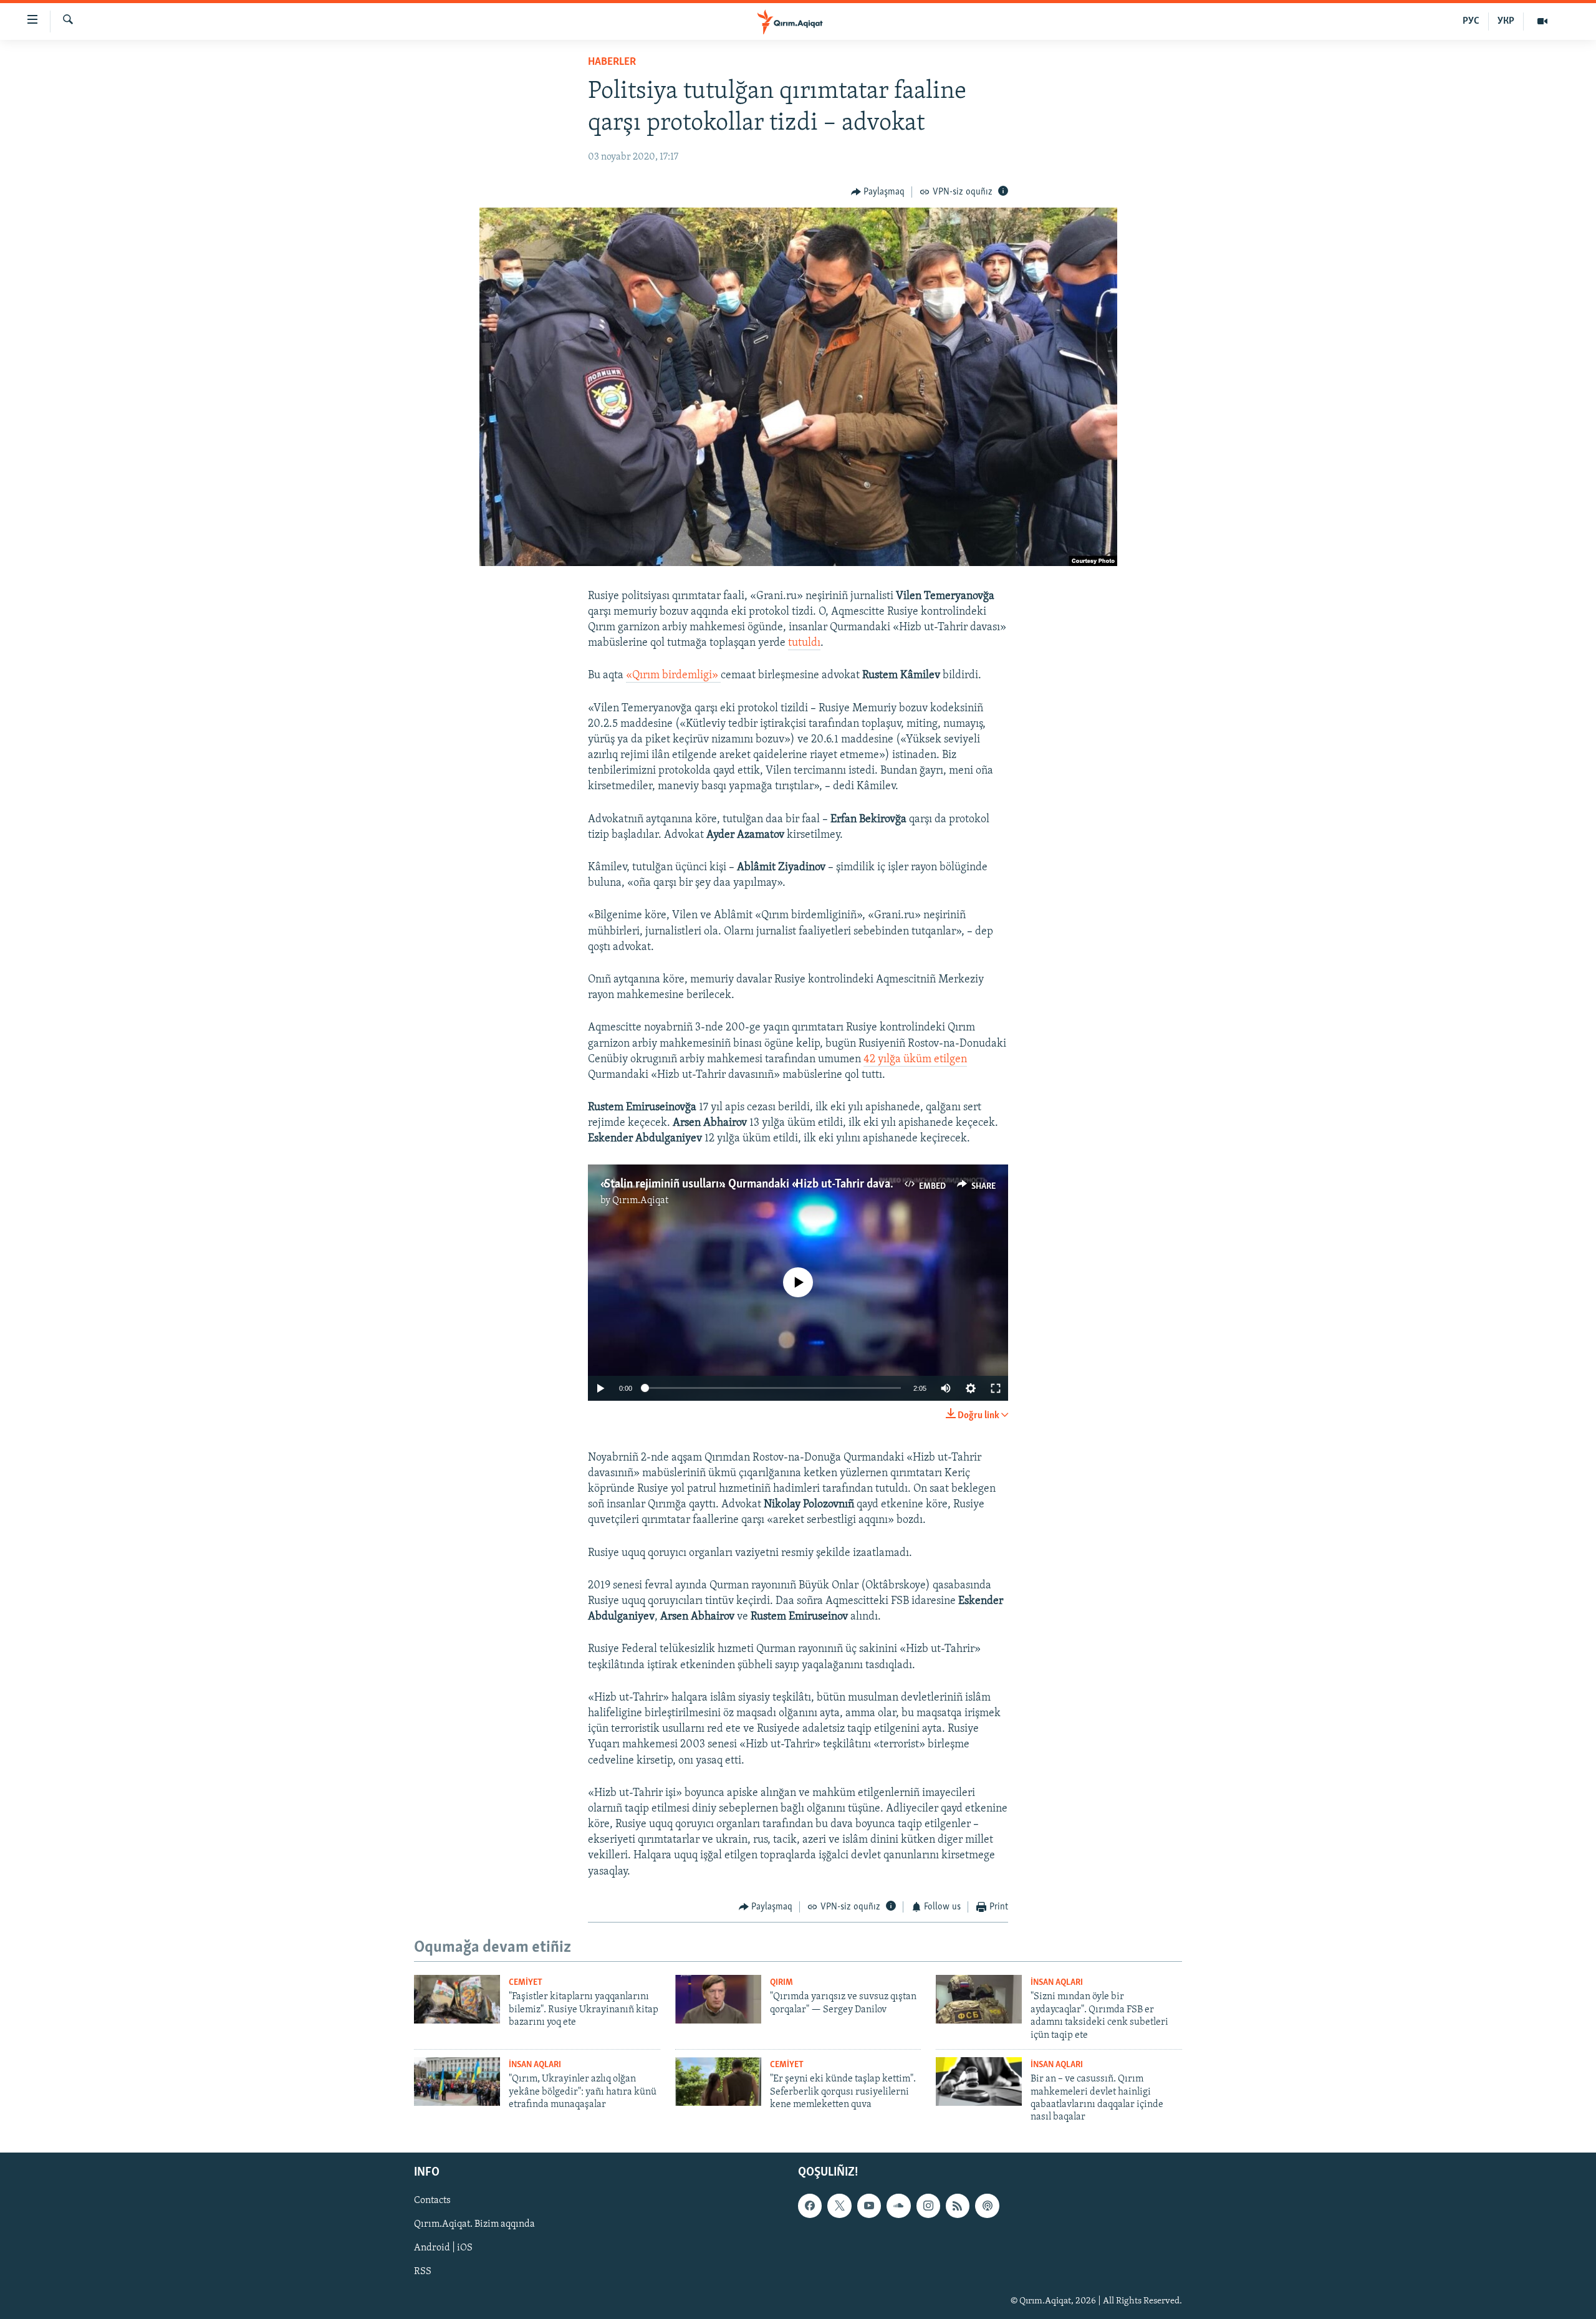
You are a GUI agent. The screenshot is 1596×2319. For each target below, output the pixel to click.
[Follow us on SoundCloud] (898, 2206)
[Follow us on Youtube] (869, 2206)
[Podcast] (987, 2206)
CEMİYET (526, 1983)
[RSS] (958, 2206)
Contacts (432, 2201)
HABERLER (612, 62)
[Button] (878, 192)
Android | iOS (443, 2248)
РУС (1471, 21)
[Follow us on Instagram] (928, 2206)
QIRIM (781, 1983)
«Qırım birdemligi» (673, 676)
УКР (1506, 21)
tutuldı (804, 643)
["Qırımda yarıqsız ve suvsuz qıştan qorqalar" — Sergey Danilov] (718, 1999)
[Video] (1542, 21)
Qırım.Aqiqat (640, 1201)
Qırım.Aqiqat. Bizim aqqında (474, 2224)
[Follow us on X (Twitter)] (839, 2206)
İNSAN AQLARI (1057, 1983)
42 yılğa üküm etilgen (915, 1060)
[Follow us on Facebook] (810, 2206)
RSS (423, 2272)
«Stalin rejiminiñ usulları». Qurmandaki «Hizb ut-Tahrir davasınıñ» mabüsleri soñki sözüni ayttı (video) (848, 1184)
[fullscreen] (996, 1388)
